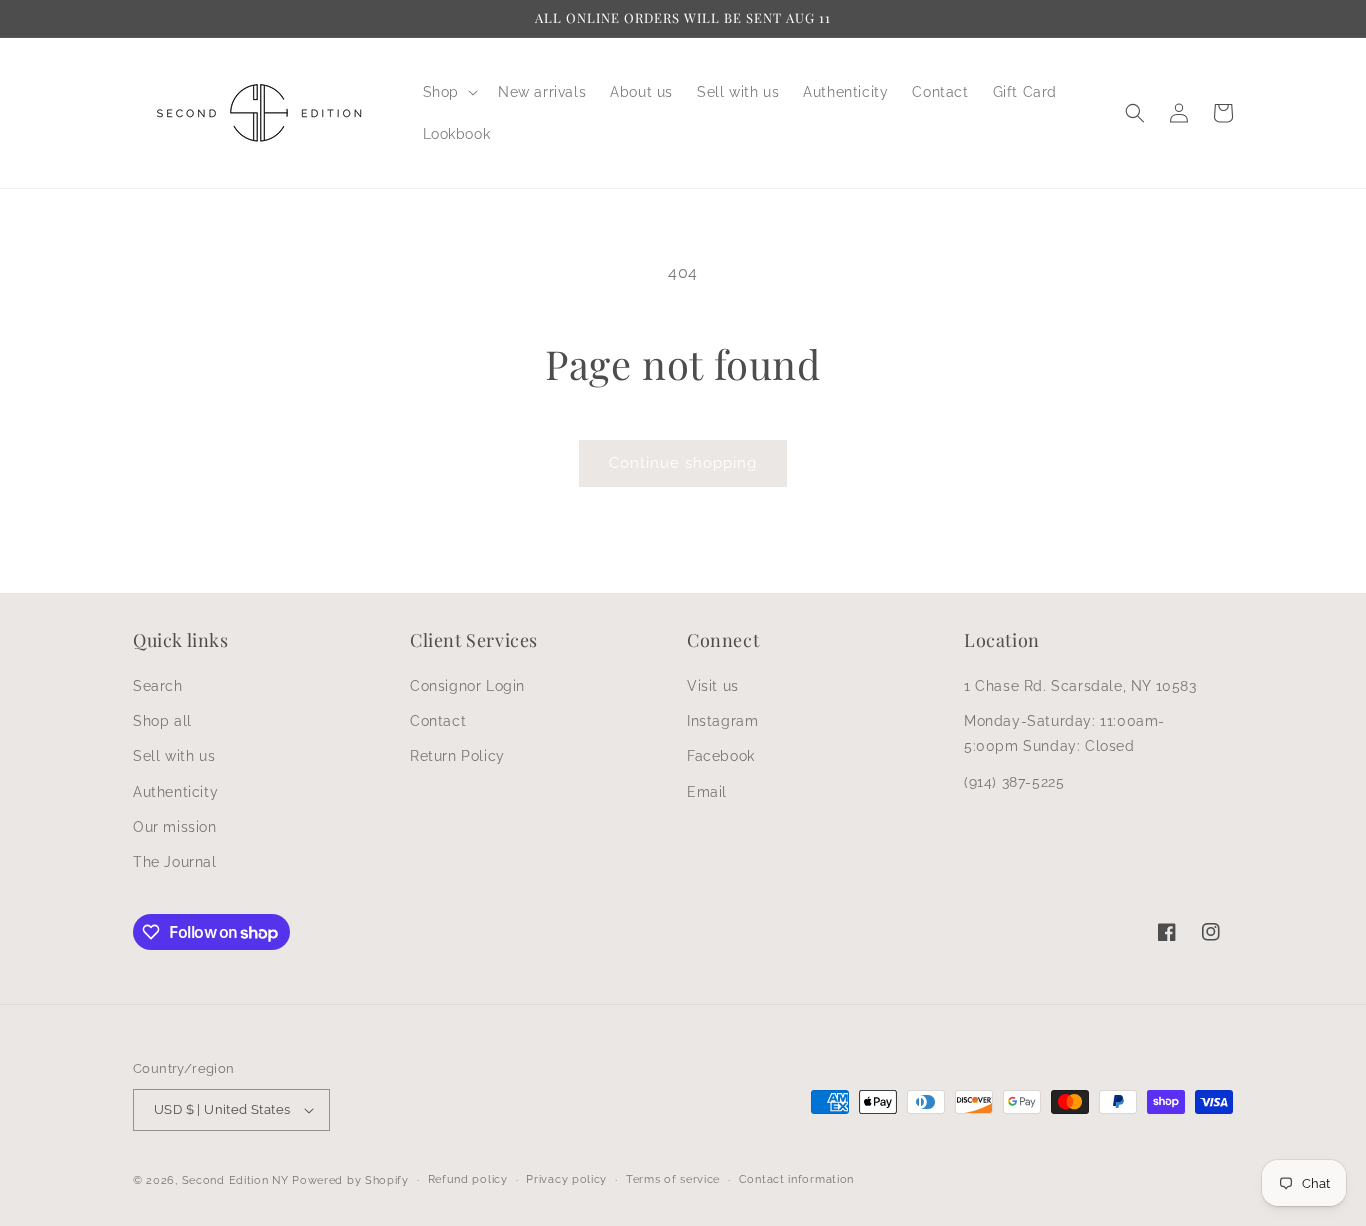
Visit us (713, 686)
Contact (438, 721)
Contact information (796, 1179)
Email (707, 792)
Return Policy (457, 756)
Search (158, 686)
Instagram (722, 721)
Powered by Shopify (350, 1180)
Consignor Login (467, 686)
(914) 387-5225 (1014, 782)
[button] (448, 92)
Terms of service (673, 1179)
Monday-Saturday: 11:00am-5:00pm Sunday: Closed (1064, 733)
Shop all (162, 721)
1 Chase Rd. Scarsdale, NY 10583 (1080, 686)
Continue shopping (683, 463)
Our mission (175, 827)
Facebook (721, 756)
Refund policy (468, 1179)
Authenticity (175, 792)
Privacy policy (566, 1179)
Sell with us (174, 756)
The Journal (175, 862)
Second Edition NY (235, 1180)
